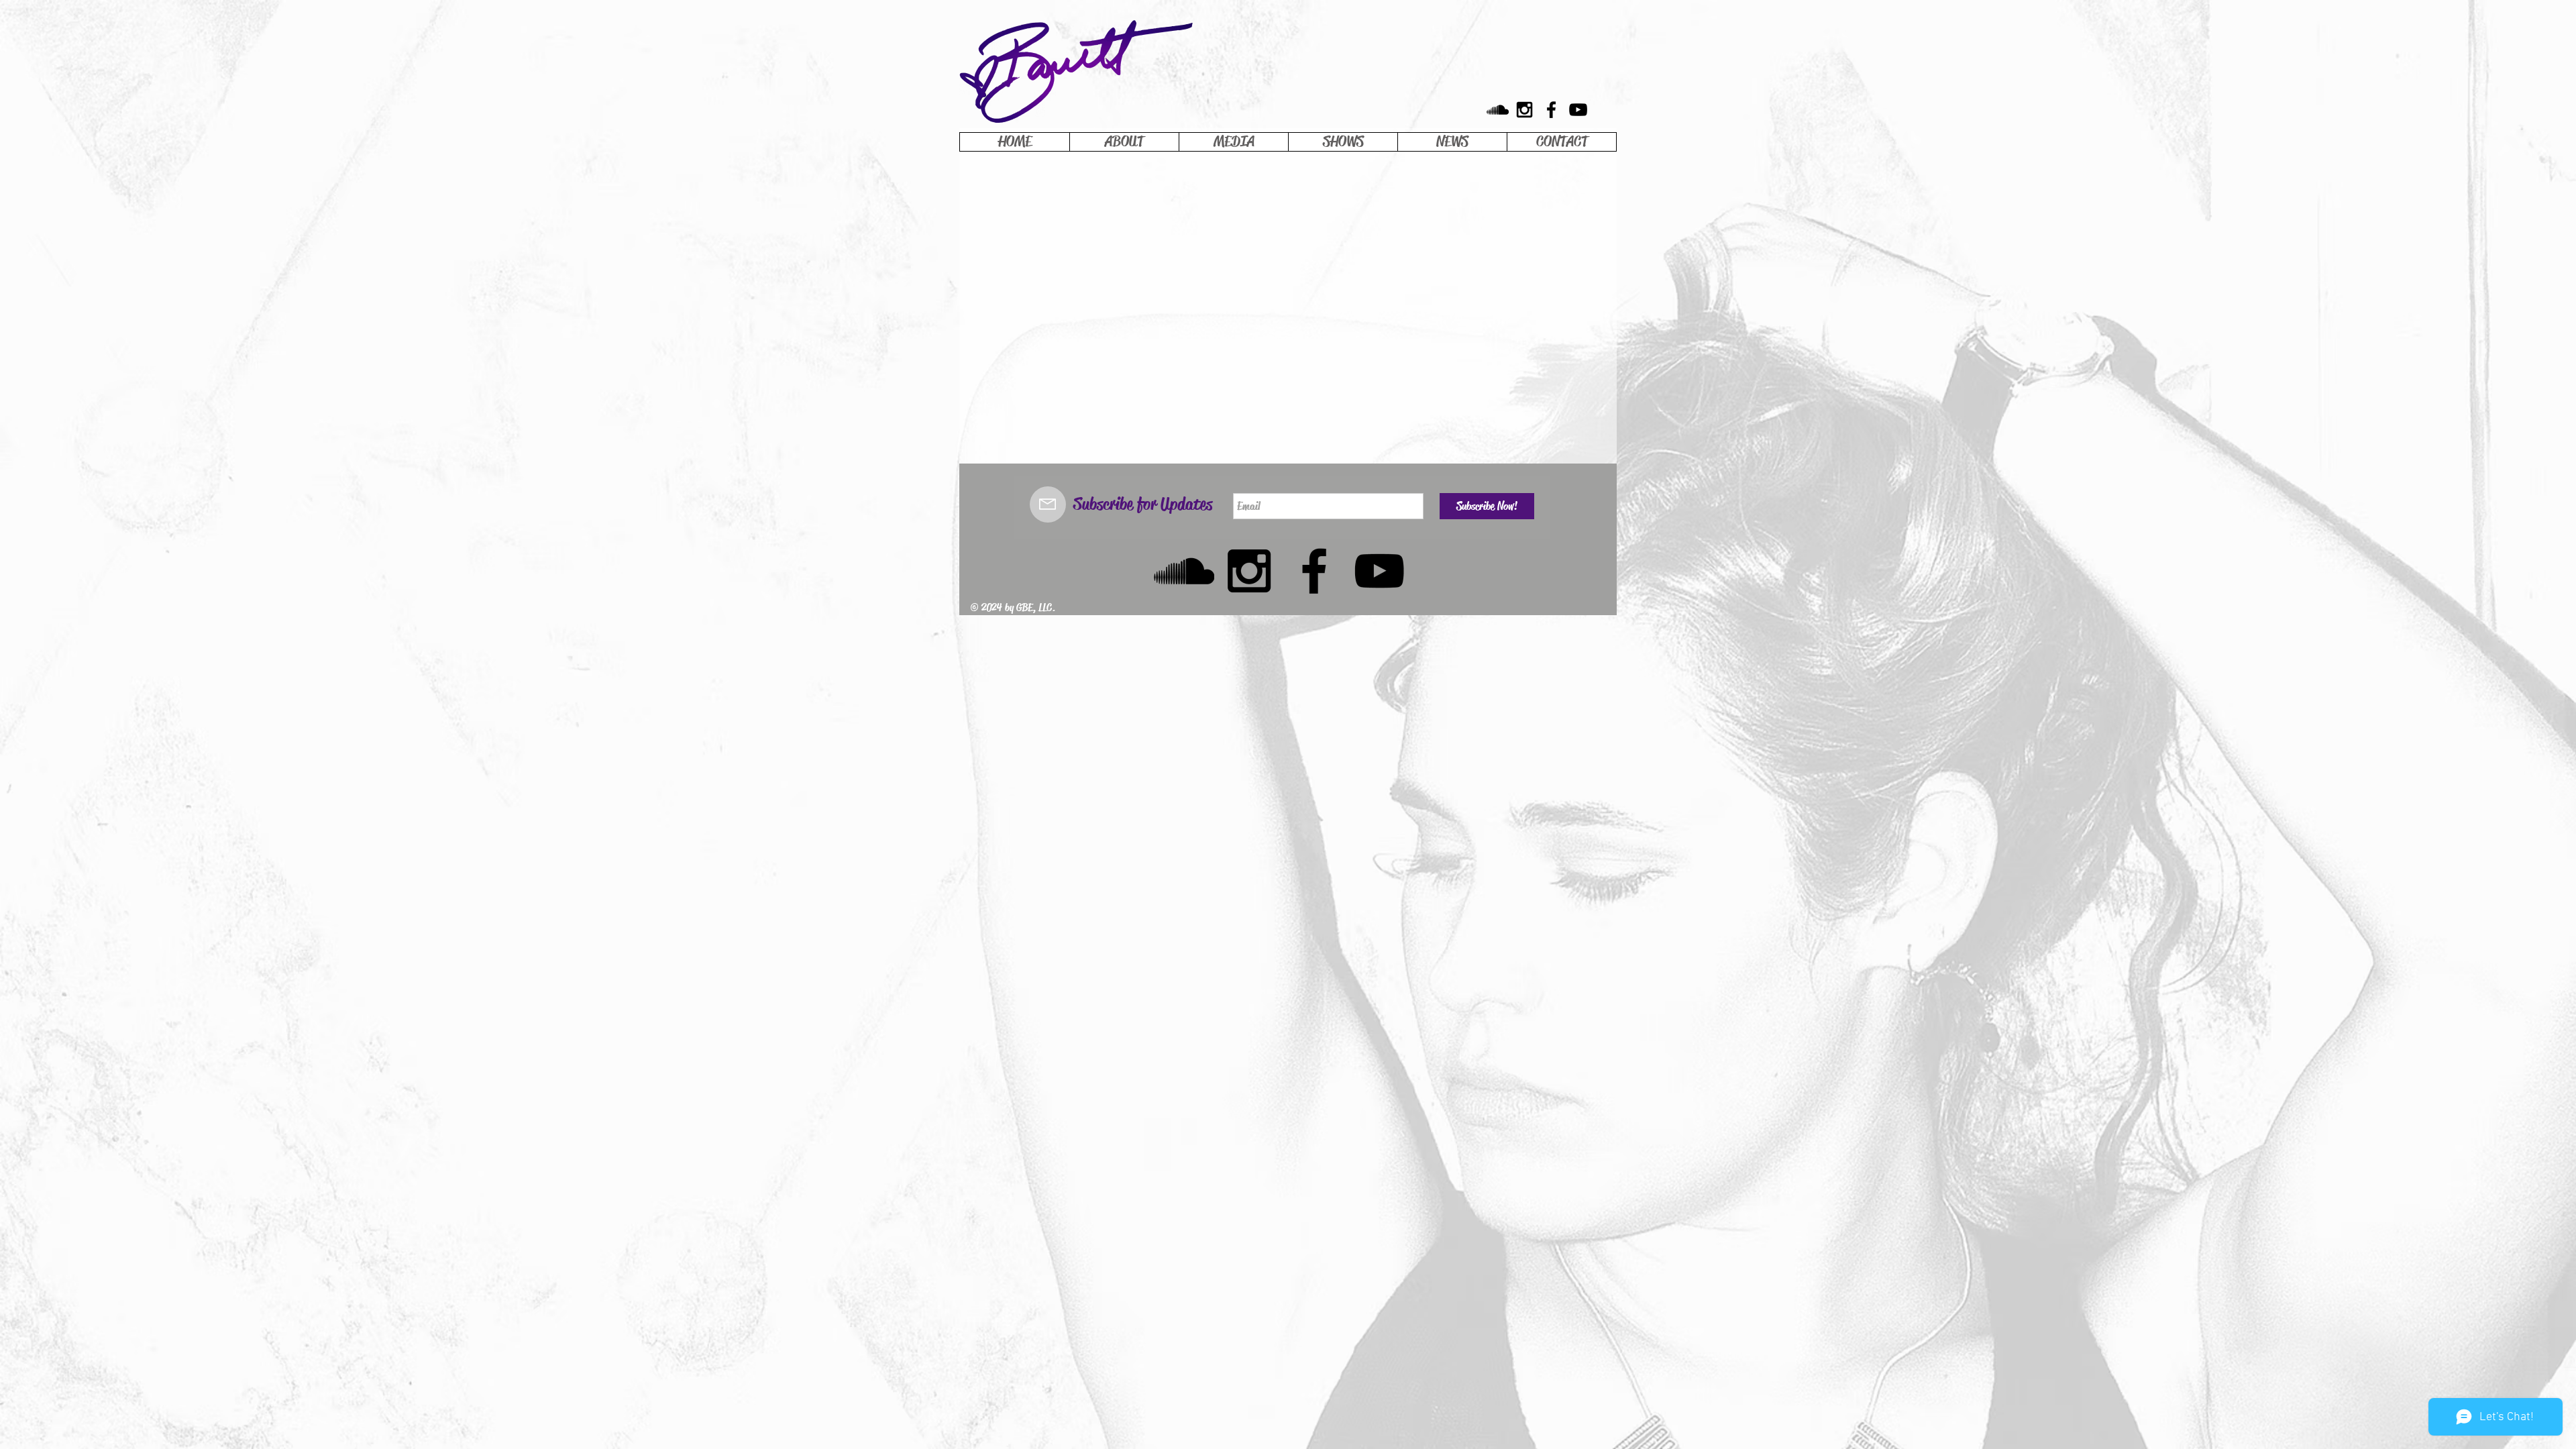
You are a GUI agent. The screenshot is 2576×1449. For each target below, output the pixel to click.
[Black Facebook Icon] (1551, 110)
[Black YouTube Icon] (1578, 110)
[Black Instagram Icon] (1524, 110)
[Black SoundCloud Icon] (1498, 110)
